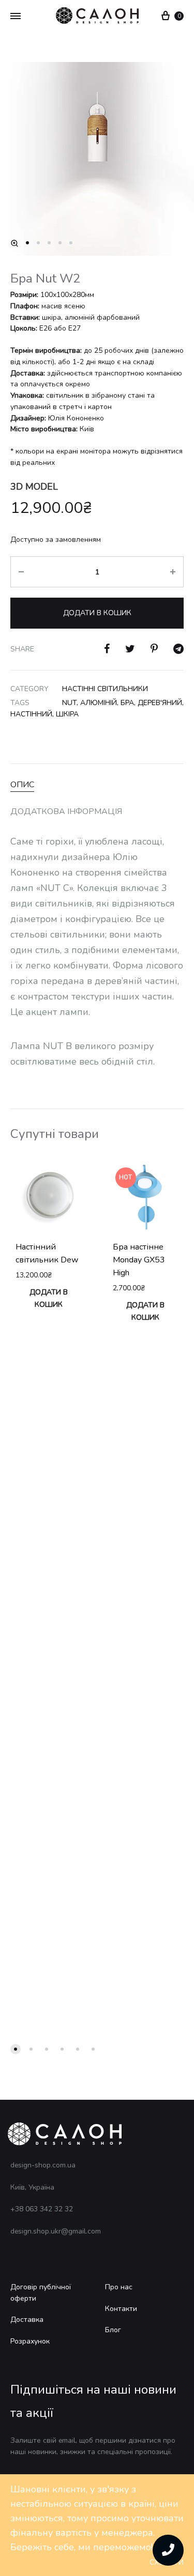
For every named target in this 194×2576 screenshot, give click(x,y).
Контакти (121, 2309)
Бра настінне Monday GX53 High (139, 1260)
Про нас (119, 2287)
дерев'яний (160, 703)
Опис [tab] (22, 785)
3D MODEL (34, 487)
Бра (127, 703)
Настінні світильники (105, 689)
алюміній (99, 703)
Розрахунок (30, 2341)
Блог (113, 2330)
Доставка (27, 2320)
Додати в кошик (97, 613)
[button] (14, 243)
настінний (31, 714)
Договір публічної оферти (41, 2293)
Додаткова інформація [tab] (66, 811)
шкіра (67, 714)
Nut (69, 703)
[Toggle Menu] (16, 17)
